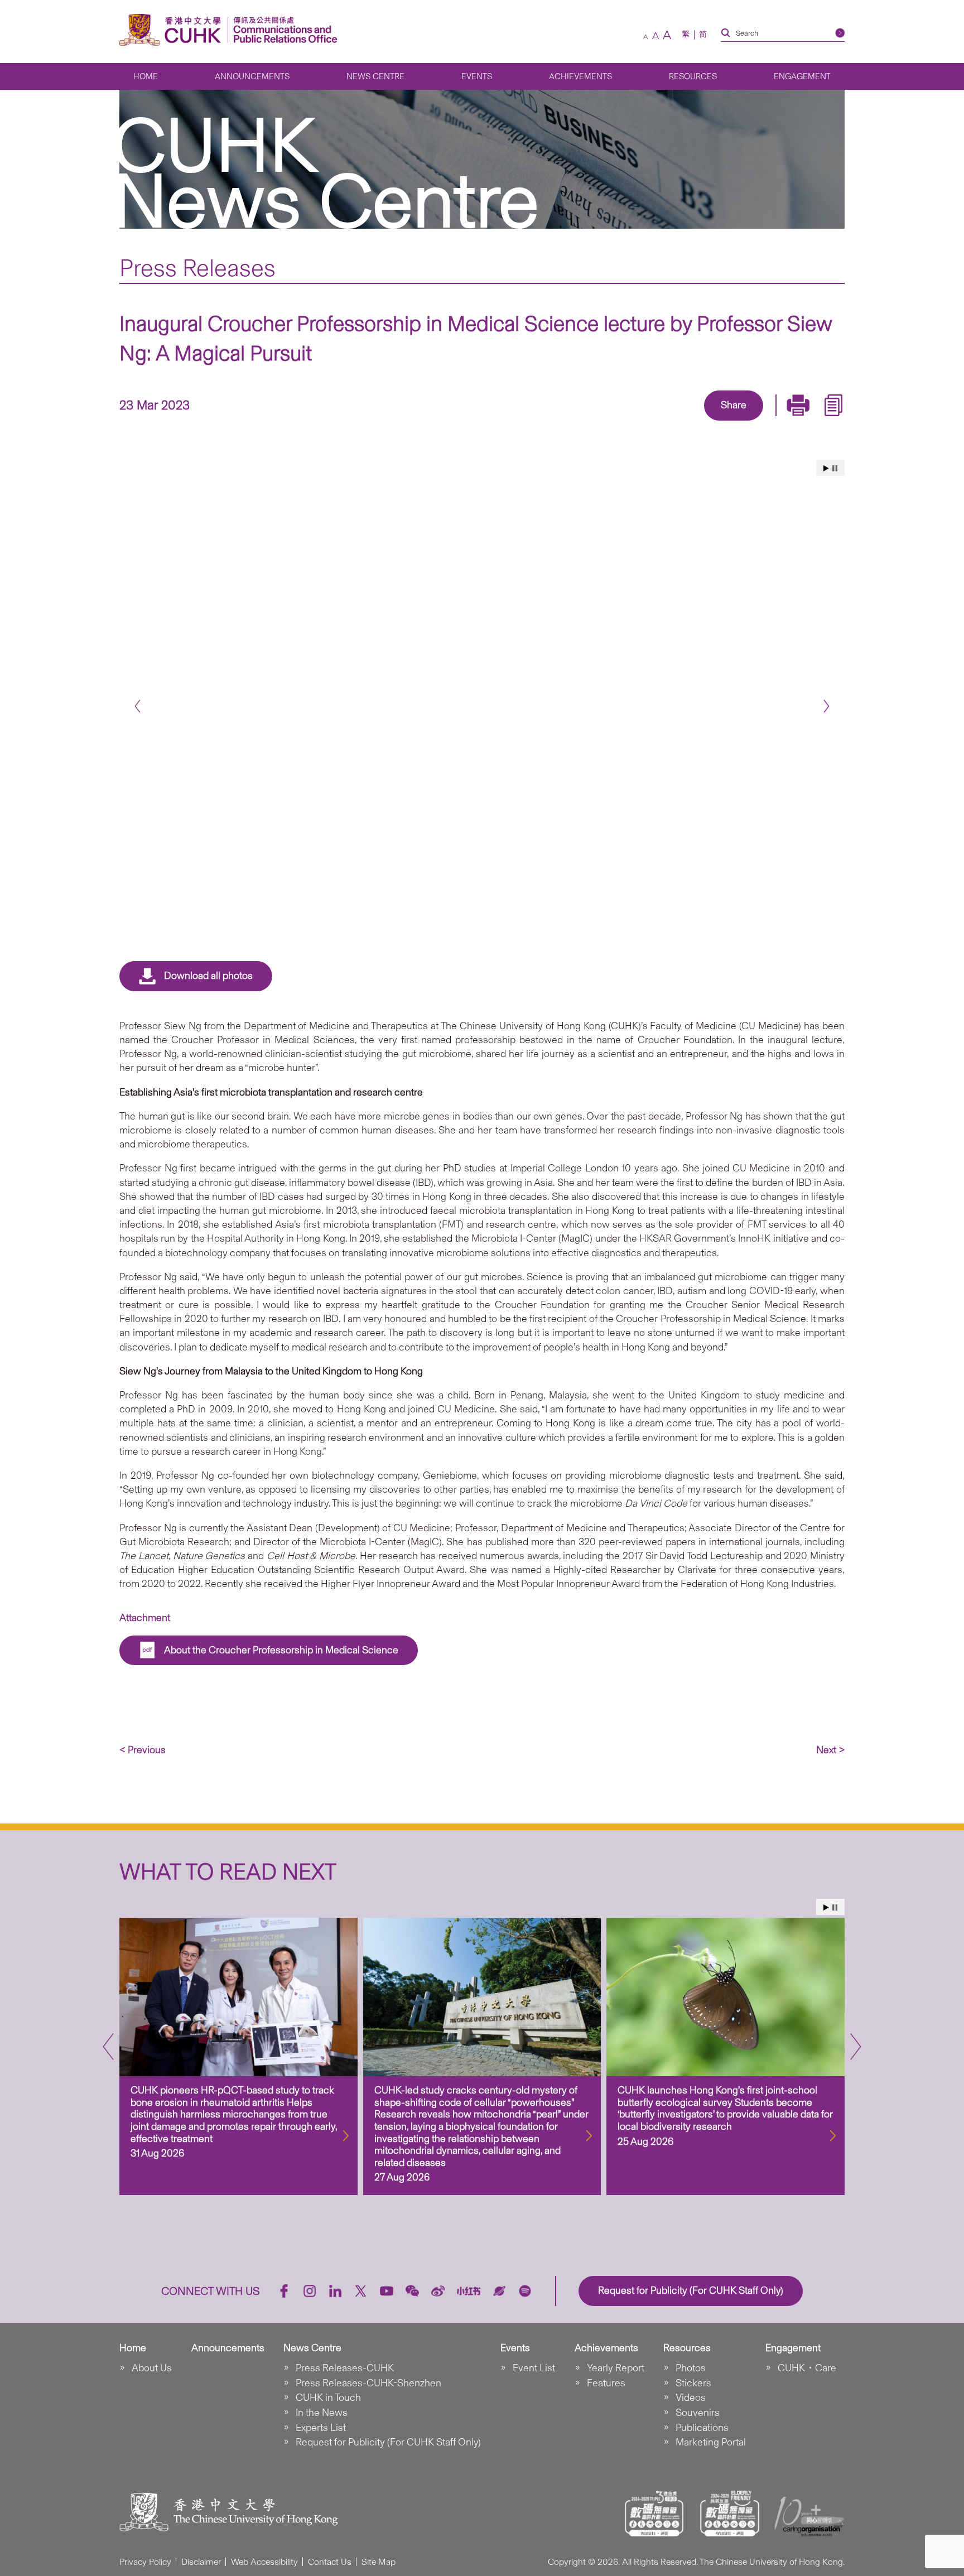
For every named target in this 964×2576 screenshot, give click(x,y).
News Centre (375, 76)
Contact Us (330, 2562)
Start (826, 468)
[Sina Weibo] (746, 422)
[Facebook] (644, 422)
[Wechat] (412, 2291)
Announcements (252, 76)
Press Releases (197, 268)
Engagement (802, 76)
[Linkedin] (669, 422)
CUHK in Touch (328, 2397)
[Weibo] (438, 2291)
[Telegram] (721, 422)
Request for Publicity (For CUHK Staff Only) (388, 2442)
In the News (322, 2413)
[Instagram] (310, 2291)
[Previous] (138, 706)
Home (146, 76)
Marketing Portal (711, 2442)
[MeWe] (798, 422)
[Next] (826, 706)
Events (477, 76)
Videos (691, 2397)
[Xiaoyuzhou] (499, 2291)
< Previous (143, 1750)
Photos (691, 2368)
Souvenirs (698, 2413)
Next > (830, 1750)
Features (606, 2383)
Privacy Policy (145, 2562)
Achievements (580, 76)
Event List (534, 2368)
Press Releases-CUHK (345, 2368)
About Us (152, 2368)
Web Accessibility (264, 2562)
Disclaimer (201, 2562)
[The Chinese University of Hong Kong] (173, 30)
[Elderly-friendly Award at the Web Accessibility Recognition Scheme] (730, 2514)
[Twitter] (695, 422)
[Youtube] (387, 2291)
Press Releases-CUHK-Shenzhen (368, 2383)
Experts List (321, 2428)
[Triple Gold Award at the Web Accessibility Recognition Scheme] (654, 2514)
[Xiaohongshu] (469, 2291)
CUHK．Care (807, 2368)
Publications (702, 2428)
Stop (835, 468)
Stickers (693, 2383)
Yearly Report (616, 2368)
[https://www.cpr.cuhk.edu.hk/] (283, 30)
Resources (693, 76)
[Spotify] (525, 2291)
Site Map (379, 2562)
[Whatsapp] (772, 422)
